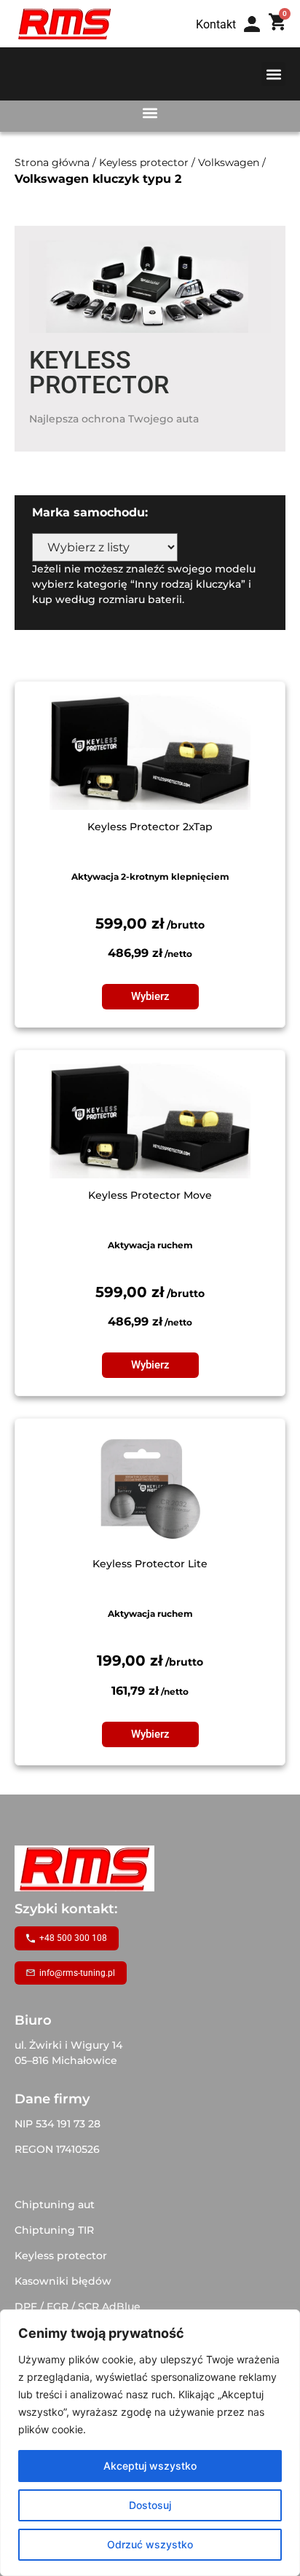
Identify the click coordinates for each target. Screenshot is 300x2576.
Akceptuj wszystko (150, 2466)
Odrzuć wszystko (150, 2544)
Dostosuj (150, 2505)
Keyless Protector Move (150, 1195)
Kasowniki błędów (63, 2281)
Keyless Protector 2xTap (150, 827)
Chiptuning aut (55, 2205)
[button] (273, 74)
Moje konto (257, 38)
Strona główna (52, 162)
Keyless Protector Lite (150, 1564)
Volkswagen (229, 162)
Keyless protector (144, 162)
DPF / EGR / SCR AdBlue (78, 2307)
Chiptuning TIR (54, 2230)
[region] (150, 2443)
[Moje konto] (252, 24)
